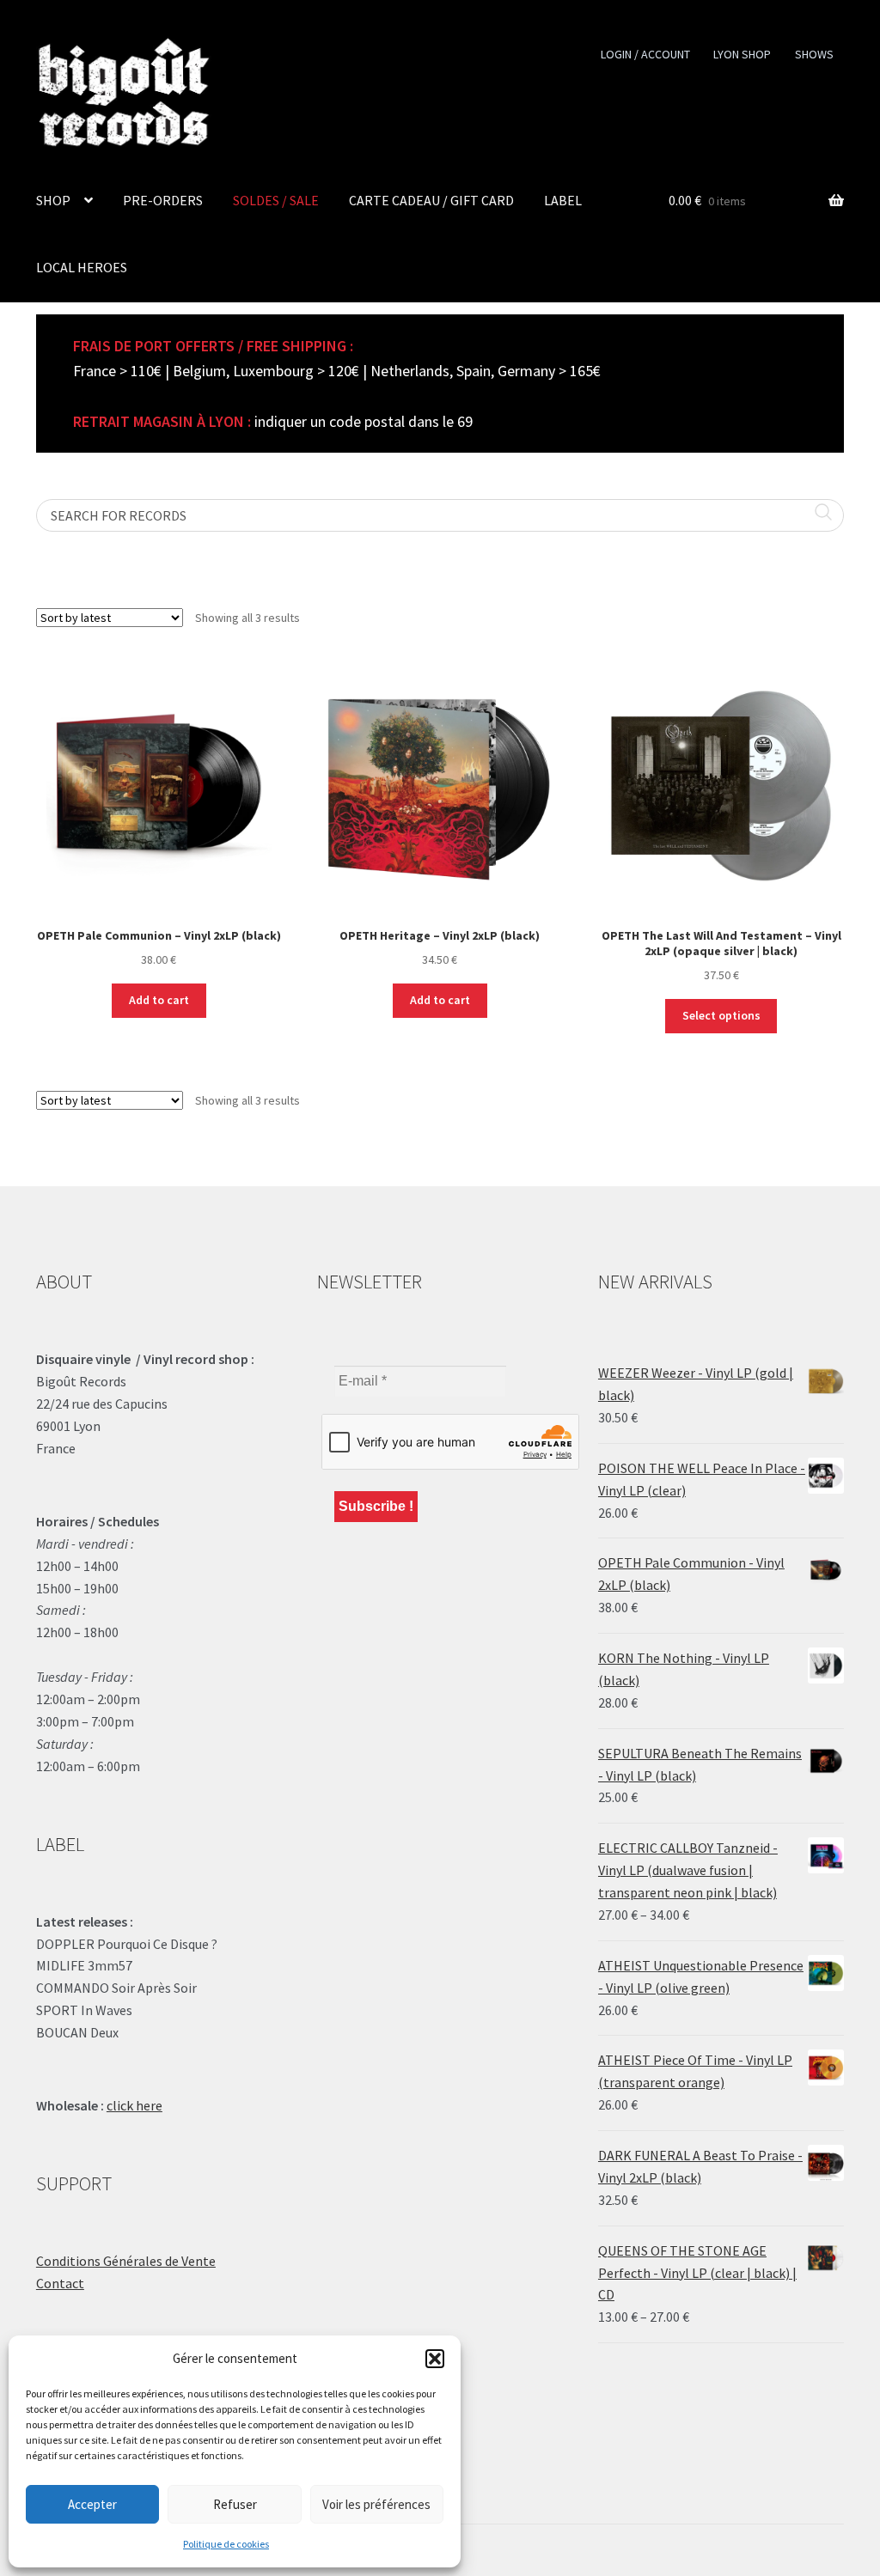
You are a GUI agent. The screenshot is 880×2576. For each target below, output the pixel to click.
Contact (60, 2283)
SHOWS (814, 54)
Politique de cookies (226, 2544)
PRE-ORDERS (163, 200)
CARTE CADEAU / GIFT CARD (431, 200)
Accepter (92, 2504)
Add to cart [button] (159, 1000)
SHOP (53, 200)
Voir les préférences (376, 2504)
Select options (721, 1015)
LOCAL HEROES (82, 267)
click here (134, 2105)
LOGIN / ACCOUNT (645, 54)
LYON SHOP (742, 54)
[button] (435, 2359)
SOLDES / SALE (276, 200)
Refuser (235, 2504)
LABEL (563, 200)
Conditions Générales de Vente (126, 2261)
